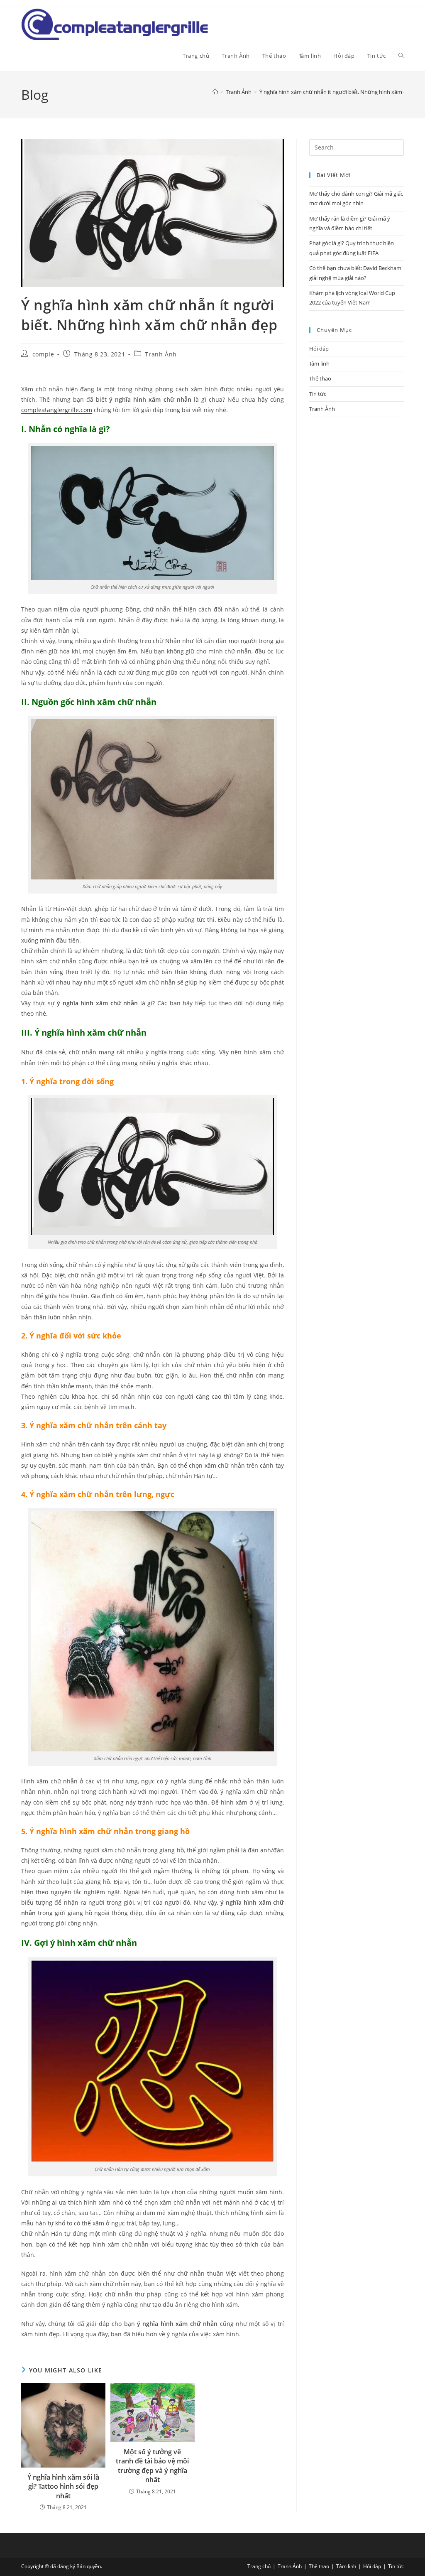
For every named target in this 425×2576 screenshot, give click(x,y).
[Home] (215, 92)
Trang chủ (259, 2566)
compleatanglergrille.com (57, 410)
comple (43, 354)
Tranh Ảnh (161, 354)
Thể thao (320, 378)
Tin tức (318, 394)
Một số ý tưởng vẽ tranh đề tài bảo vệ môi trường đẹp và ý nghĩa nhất (152, 2466)
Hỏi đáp (319, 349)
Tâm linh (319, 363)
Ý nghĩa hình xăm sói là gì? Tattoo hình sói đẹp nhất (63, 2486)
